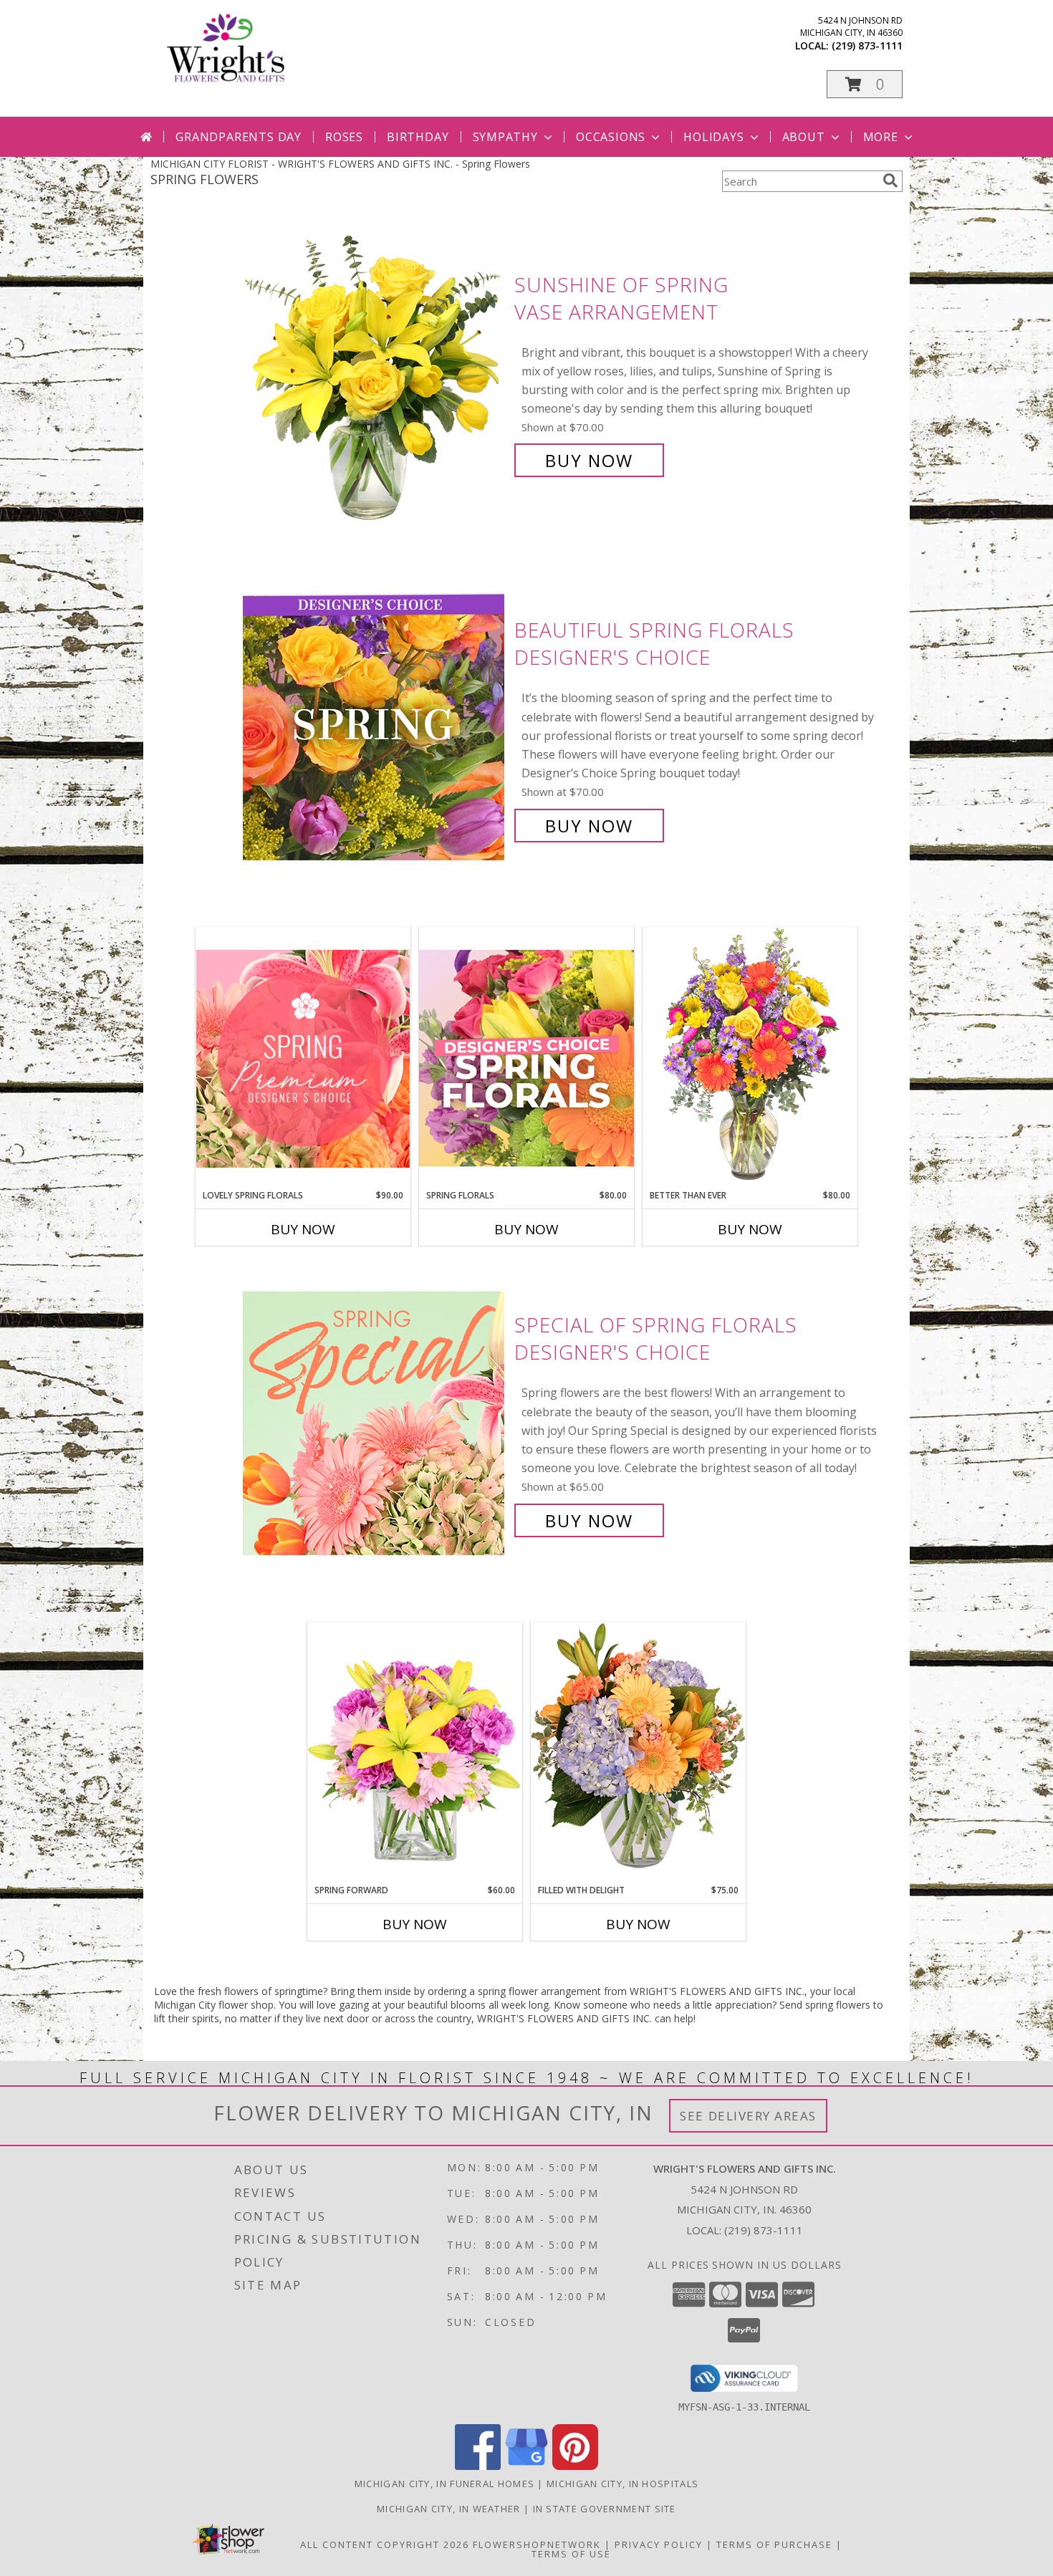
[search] (890, 181)
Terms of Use (571, 2554)
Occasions (611, 137)
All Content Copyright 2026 (385, 2544)
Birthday (418, 137)
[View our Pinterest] (575, 2466)
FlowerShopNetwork (537, 2544)
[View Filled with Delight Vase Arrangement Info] (638, 1753)
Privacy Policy (659, 2544)
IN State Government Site (605, 2509)
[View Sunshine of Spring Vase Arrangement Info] (375, 373)
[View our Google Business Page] (526, 2466)
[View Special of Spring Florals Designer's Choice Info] (375, 1423)
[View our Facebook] (478, 2466)
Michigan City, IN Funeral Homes (444, 2484)
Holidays (713, 137)
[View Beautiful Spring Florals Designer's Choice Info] (375, 728)
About (804, 137)
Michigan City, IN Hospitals (622, 2484)
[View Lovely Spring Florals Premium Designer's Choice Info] (303, 1058)
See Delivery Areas (748, 2116)
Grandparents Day (239, 137)
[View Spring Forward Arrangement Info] (415, 1753)
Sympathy (505, 137)
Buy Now (589, 460)
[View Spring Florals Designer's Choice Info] (526, 1058)
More (881, 137)
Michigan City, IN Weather (449, 2509)
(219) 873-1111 (867, 45)
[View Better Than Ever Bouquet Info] (750, 1058)
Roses (344, 137)
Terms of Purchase (774, 2544)
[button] (865, 84)
